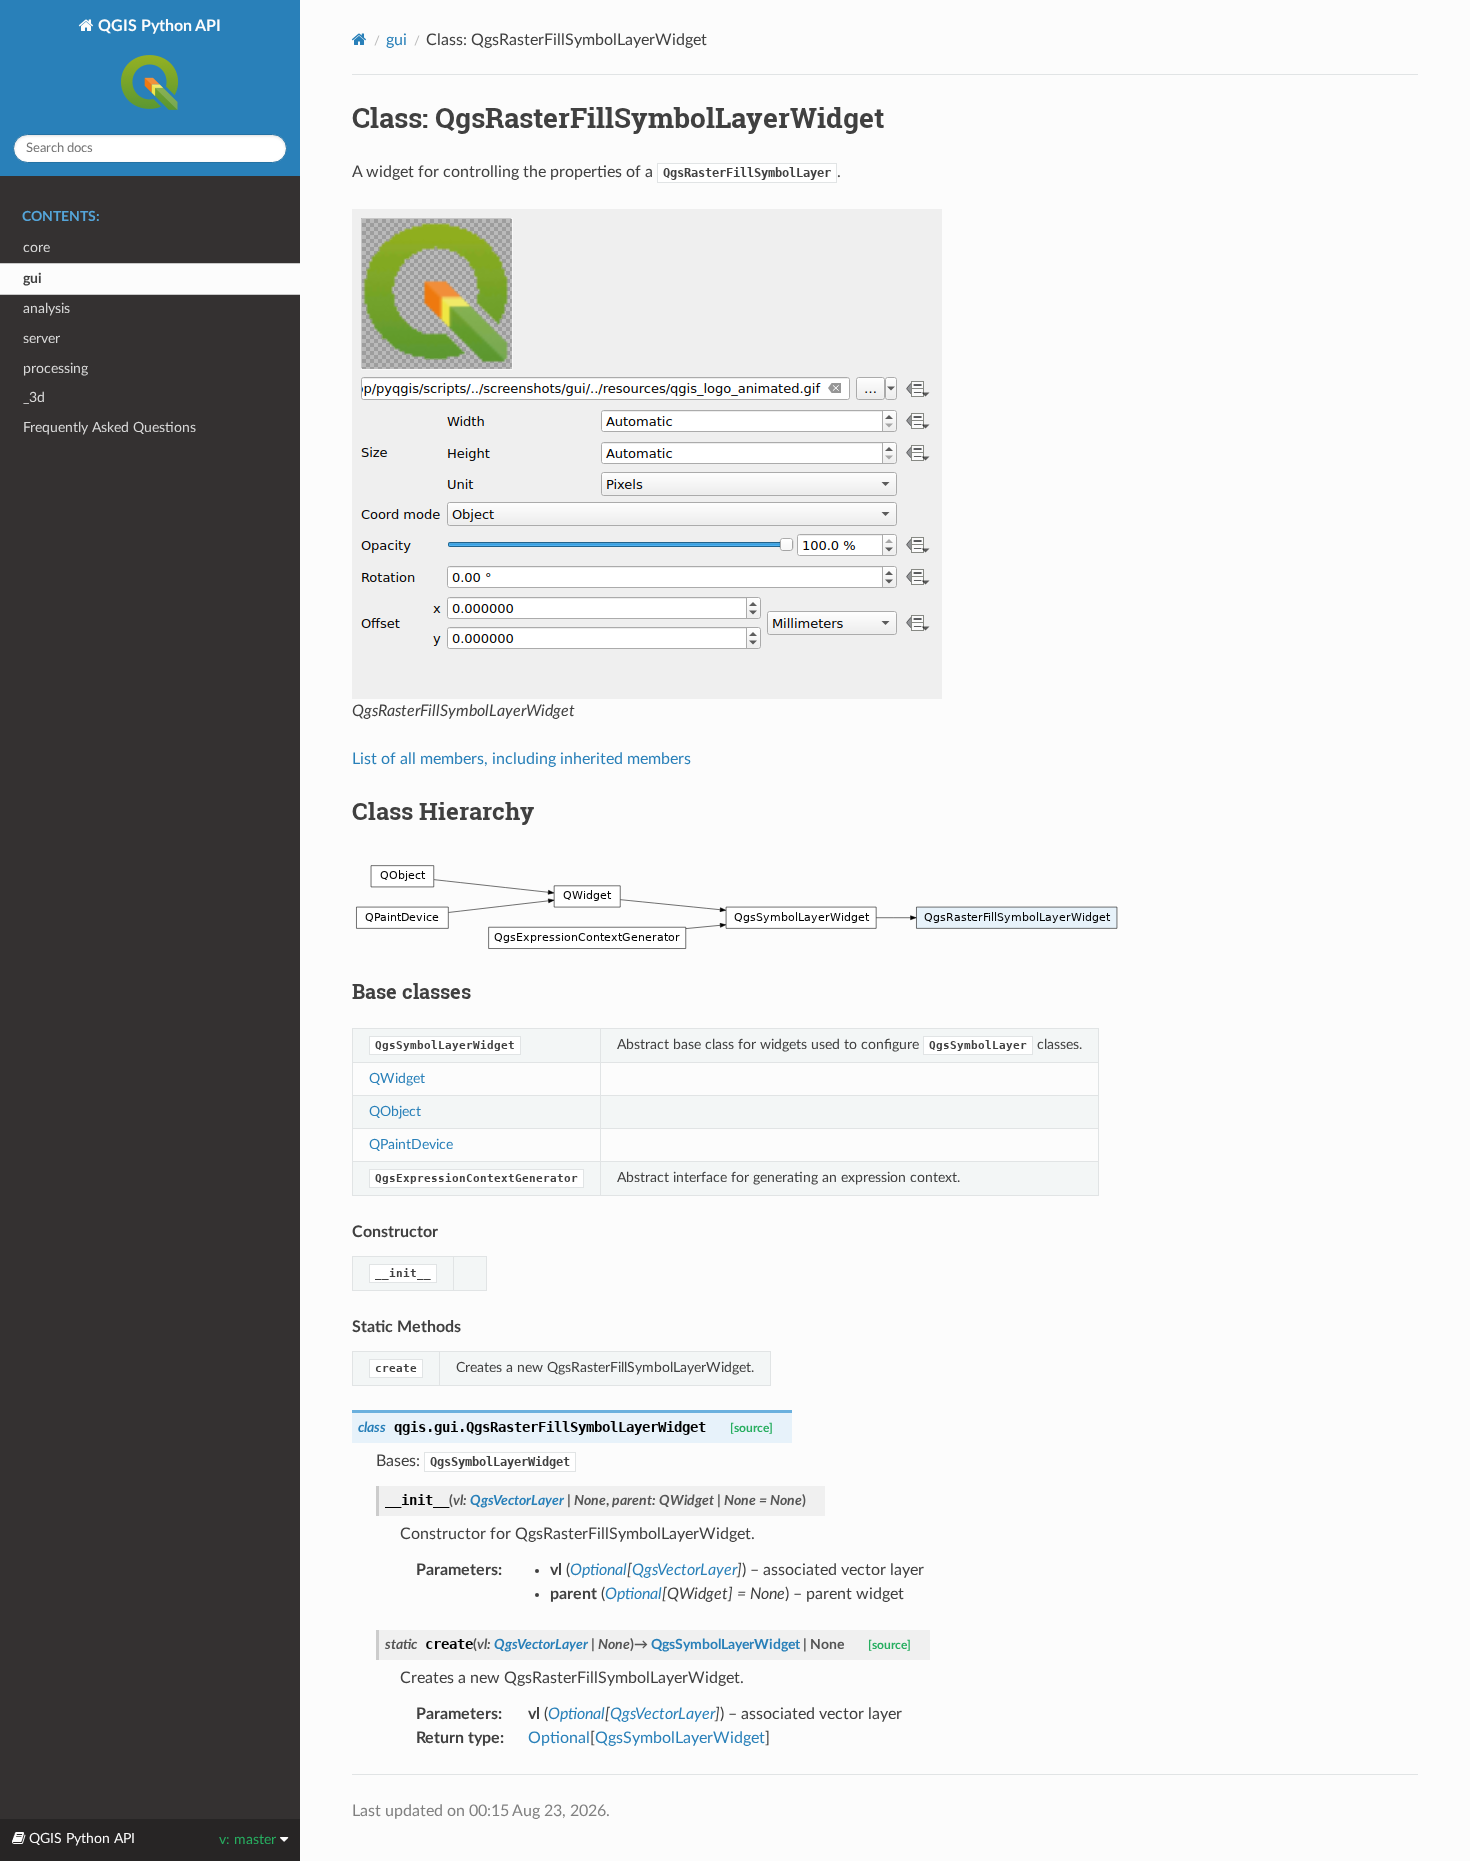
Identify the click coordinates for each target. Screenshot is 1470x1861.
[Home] (359, 39)
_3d (34, 397)
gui (32, 278)
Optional (559, 1738)
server (41, 338)
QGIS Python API (157, 26)
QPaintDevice (411, 1144)
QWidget (397, 1078)
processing (55, 368)
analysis (46, 308)
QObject (395, 1111)
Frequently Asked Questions (109, 427)
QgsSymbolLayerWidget (680, 1738)
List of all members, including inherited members (521, 759)
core (36, 247)
